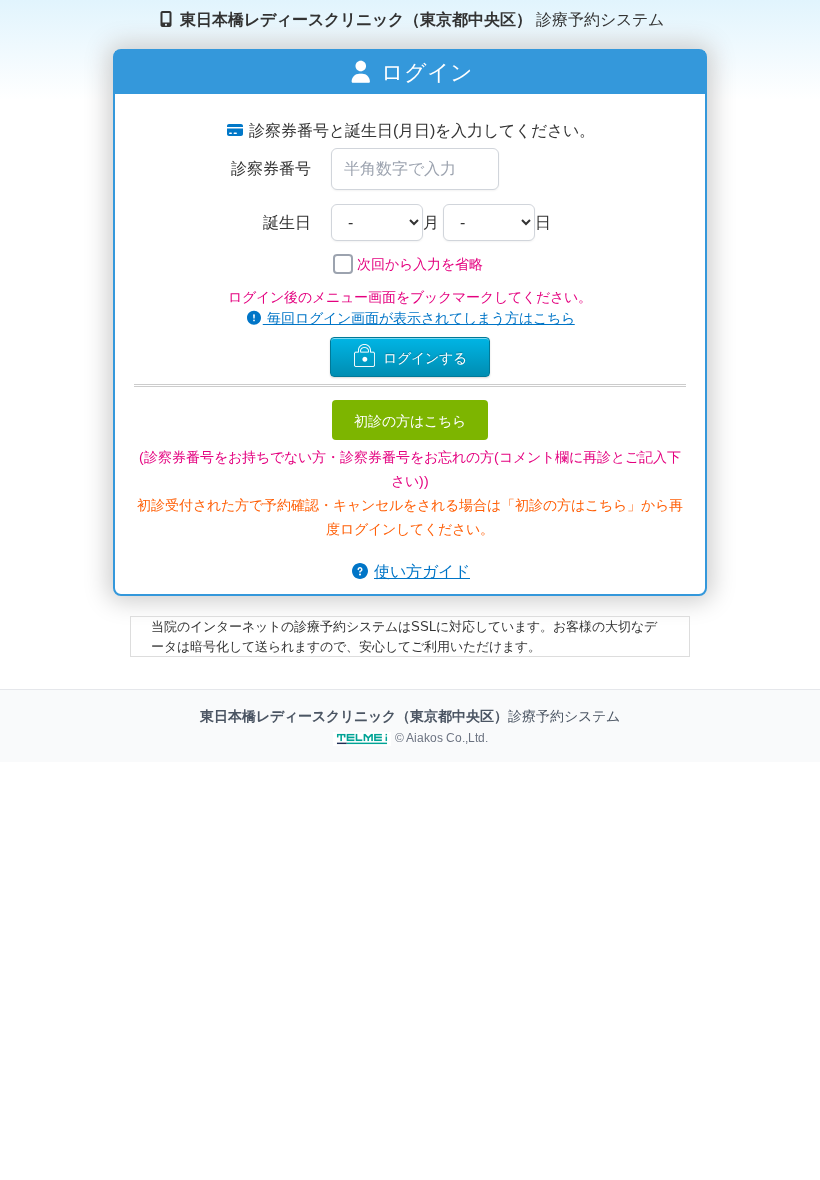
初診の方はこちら (410, 420)
